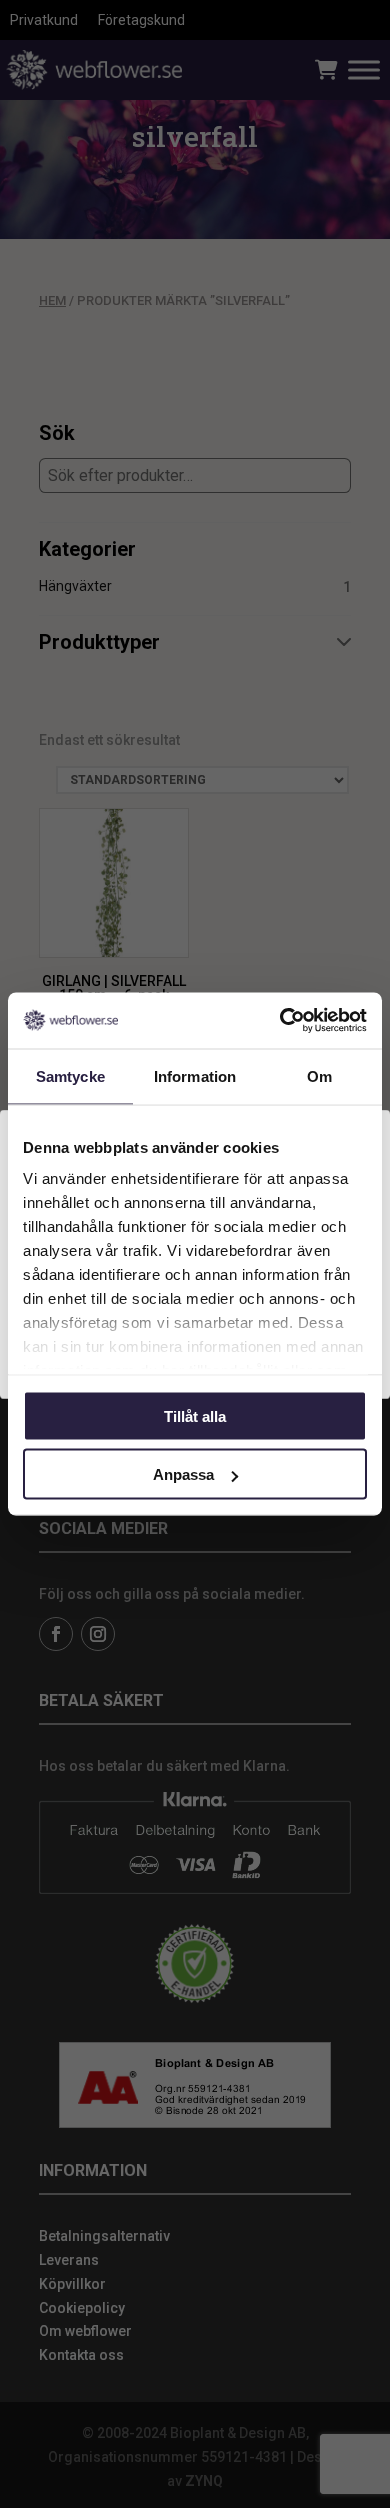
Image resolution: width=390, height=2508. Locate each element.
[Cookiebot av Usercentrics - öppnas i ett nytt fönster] (280, 1021)
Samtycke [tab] (70, 1075)
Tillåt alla (195, 1415)
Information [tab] (195, 1075)
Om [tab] (319, 1075)
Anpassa (183, 1474)
